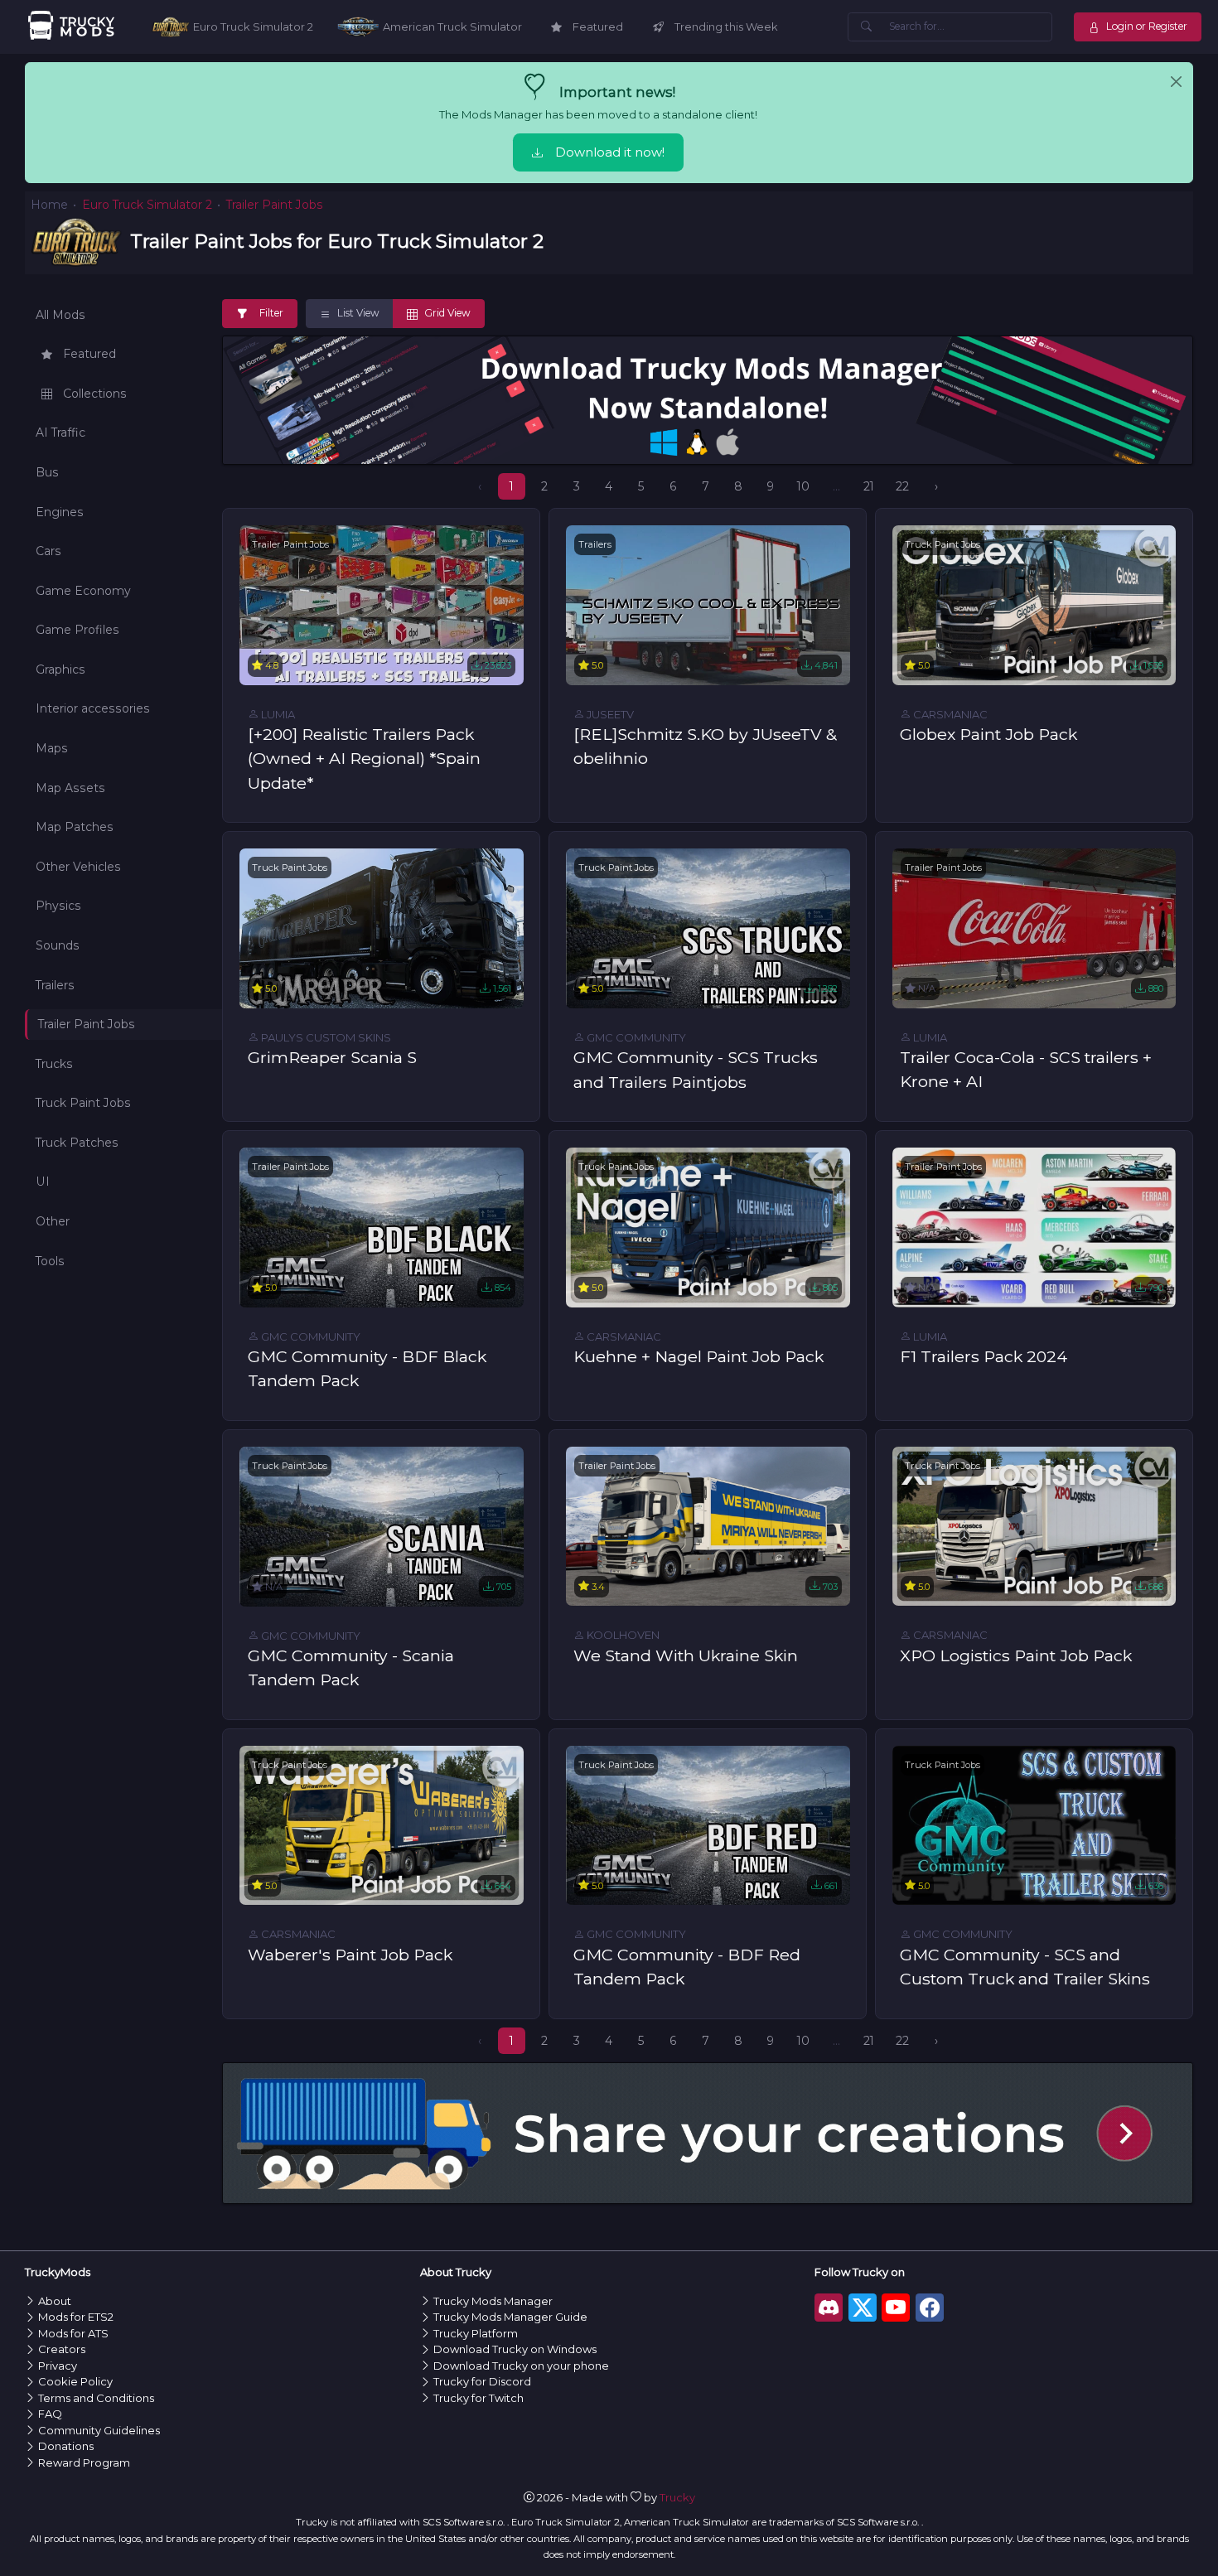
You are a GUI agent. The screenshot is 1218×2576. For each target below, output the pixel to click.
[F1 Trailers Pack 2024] (1034, 1226)
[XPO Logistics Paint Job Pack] (1034, 1525)
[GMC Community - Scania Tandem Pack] (382, 1525)
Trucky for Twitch (479, 2398)
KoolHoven (622, 1635)
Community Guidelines (99, 2430)
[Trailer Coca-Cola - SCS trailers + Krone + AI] (1034, 927)
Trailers (595, 544)
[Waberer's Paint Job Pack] (382, 1824)
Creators (62, 2349)
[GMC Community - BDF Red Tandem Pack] (708, 1824)
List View (357, 313)
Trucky (677, 2497)
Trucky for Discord (482, 2381)
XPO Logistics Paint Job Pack (1016, 1655)
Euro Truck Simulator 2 (147, 205)
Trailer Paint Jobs (290, 544)
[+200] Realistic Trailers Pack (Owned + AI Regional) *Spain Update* (364, 759)
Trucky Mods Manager (493, 2301)
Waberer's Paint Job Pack (350, 1955)
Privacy (58, 2366)
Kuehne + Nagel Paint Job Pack (698, 1356)
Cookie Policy (75, 2381)
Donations (66, 2446)
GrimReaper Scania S (332, 1057)
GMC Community (635, 1037)
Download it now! (610, 152)
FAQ (50, 2414)
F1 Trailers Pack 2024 (984, 1356)
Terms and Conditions (96, 2398)
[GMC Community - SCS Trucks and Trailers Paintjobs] (708, 927)
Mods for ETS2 (76, 2317)
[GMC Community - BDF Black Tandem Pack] (382, 1226)
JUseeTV (609, 714)
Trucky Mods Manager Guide (510, 2317)
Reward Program (84, 2462)
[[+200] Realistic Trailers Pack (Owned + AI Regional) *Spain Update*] (382, 604)
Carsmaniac (949, 714)
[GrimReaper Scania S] (382, 927)
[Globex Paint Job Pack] (1034, 604)
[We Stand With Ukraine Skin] (708, 1525)
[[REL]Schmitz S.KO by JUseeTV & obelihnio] (708, 604)
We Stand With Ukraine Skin (686, 1655)
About (55, 2301)
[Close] (1176, 82)
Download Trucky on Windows (515, 2349)
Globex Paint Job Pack (988, 734)
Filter (271, 313)
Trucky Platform (476, 2333)
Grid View (446, 313)
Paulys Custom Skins (325, 1037)
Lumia (277, 714)
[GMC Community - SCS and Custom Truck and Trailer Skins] (1034, 1824)
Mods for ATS (73, 2333)
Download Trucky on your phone (521, 2366)
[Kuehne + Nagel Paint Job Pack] (708, 1226)
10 (803, 486)
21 (869, 486)
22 (902, 486)
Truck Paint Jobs (943, 544)
